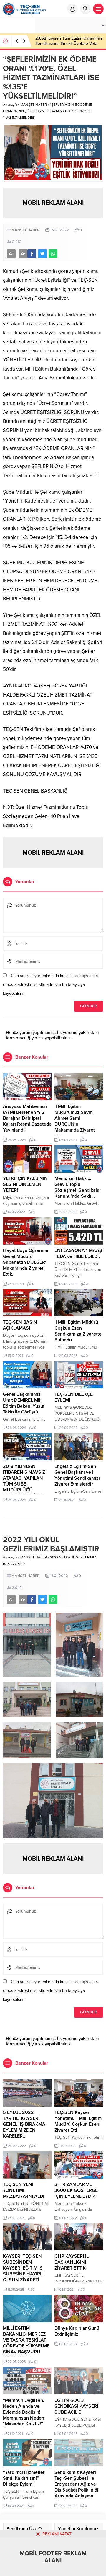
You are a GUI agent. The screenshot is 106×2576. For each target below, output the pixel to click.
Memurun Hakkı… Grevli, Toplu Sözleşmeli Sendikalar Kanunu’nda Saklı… (78, 1187)
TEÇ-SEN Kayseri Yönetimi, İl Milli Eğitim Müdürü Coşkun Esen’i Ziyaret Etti (78, 2121)
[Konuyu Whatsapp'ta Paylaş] (53, 254)
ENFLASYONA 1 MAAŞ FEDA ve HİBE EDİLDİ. (78, 1253)
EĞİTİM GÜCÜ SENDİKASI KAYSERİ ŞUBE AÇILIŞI (76, 2406)
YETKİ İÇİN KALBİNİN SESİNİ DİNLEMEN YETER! (25, 1184)
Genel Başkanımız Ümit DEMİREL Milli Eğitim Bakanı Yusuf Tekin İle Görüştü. (24, 1403)
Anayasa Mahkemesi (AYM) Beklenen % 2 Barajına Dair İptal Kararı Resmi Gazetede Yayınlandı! (27, 1118)
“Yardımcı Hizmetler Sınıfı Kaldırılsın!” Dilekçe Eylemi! (24, 2478)
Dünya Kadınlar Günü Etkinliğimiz (77, 2331)
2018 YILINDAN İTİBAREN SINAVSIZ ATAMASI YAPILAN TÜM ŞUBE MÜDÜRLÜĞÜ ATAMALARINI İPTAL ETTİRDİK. (25, 1484)
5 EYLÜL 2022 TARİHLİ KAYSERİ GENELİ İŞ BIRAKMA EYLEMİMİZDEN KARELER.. (24, 2124)
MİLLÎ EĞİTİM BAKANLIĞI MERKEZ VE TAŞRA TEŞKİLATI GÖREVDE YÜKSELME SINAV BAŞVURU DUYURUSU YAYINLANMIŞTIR (26, 2346)
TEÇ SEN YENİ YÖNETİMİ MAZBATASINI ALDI (24, 2190)
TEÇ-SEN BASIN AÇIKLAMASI (20, 1325)
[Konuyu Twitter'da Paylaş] (42, 254)
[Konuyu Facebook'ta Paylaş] (32, 254)
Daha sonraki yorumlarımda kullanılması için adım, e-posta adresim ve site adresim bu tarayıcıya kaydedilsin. (51, 985)
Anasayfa (10, 105)
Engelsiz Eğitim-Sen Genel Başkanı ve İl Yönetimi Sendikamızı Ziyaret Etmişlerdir (77, 1475)
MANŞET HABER (34, 105)
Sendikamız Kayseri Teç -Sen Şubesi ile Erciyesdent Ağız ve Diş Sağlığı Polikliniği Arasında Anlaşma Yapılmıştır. (76, 2487)
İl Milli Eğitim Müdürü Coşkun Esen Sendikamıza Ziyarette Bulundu (78, 1331)
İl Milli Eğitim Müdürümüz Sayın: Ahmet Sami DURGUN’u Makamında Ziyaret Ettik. (75, 1121)
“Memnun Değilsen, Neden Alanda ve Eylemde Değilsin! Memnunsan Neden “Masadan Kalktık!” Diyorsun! (24, 2415)
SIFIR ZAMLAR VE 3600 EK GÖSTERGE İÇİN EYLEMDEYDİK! (76, 2190)
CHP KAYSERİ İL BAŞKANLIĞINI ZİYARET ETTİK (72, 2262)
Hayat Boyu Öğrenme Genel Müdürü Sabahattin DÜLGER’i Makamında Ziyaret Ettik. (26, 1262)
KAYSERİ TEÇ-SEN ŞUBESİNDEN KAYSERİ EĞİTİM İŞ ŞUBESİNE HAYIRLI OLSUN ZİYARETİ (23, 2268)
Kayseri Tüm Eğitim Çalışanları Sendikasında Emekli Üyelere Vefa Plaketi (69, 44)
